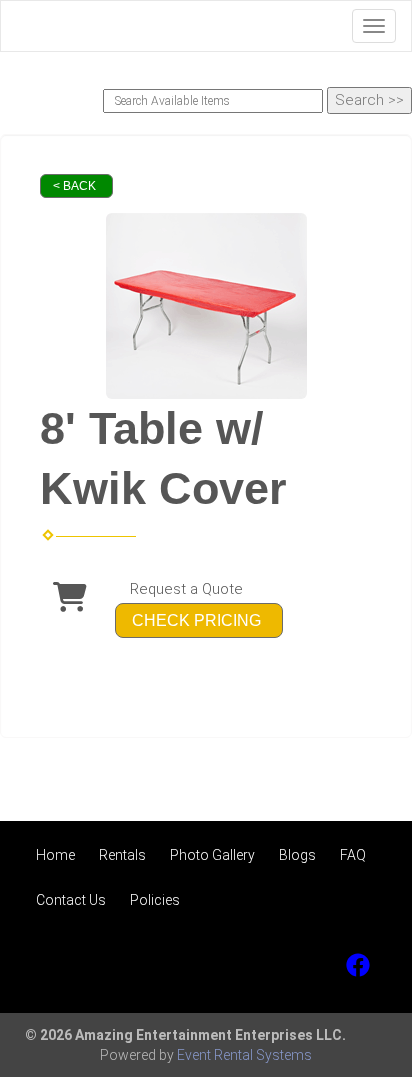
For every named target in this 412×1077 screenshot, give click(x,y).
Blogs (297, 855)
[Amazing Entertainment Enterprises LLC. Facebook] (358, 965)
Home (55, 855)
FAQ (353, 855)
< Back (74, 186)
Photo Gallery (212, 855)
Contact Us (71, 900)
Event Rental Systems (244, 1055)
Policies (155, 900)
